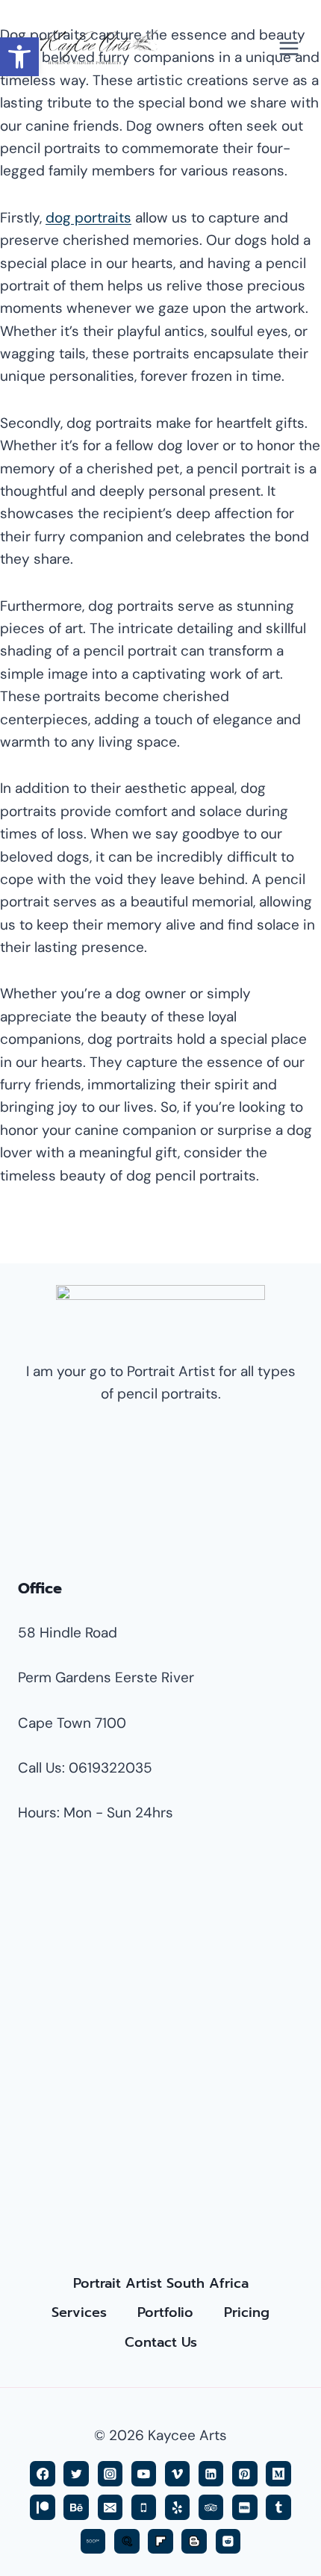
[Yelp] (177, 2507)
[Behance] (76, 2507)
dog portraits (88, 218)
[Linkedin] (211, 2473)
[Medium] (278, 2473)
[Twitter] (76, 2473)
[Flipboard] (160, 2541)
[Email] (110, 2507)
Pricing (247, 2312)
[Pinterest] (244, 2473)
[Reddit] (228, 2541)
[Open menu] (289, 48)
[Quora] (127, 2541)
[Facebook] (42, 2473)
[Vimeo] (177, 2473)
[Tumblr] (278, 2507)
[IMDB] (244, 2507)
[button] (19, 57)
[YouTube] (144, 2473)
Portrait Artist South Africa (161, 2283)
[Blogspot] (194, 2541)
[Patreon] (42, 2507)
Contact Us (161, 2342)
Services (79, 2312)
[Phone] (144, 2507)
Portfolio (165, 2312)
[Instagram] (110, 2473)
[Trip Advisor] (211, 2507)
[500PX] (93, 2541)
